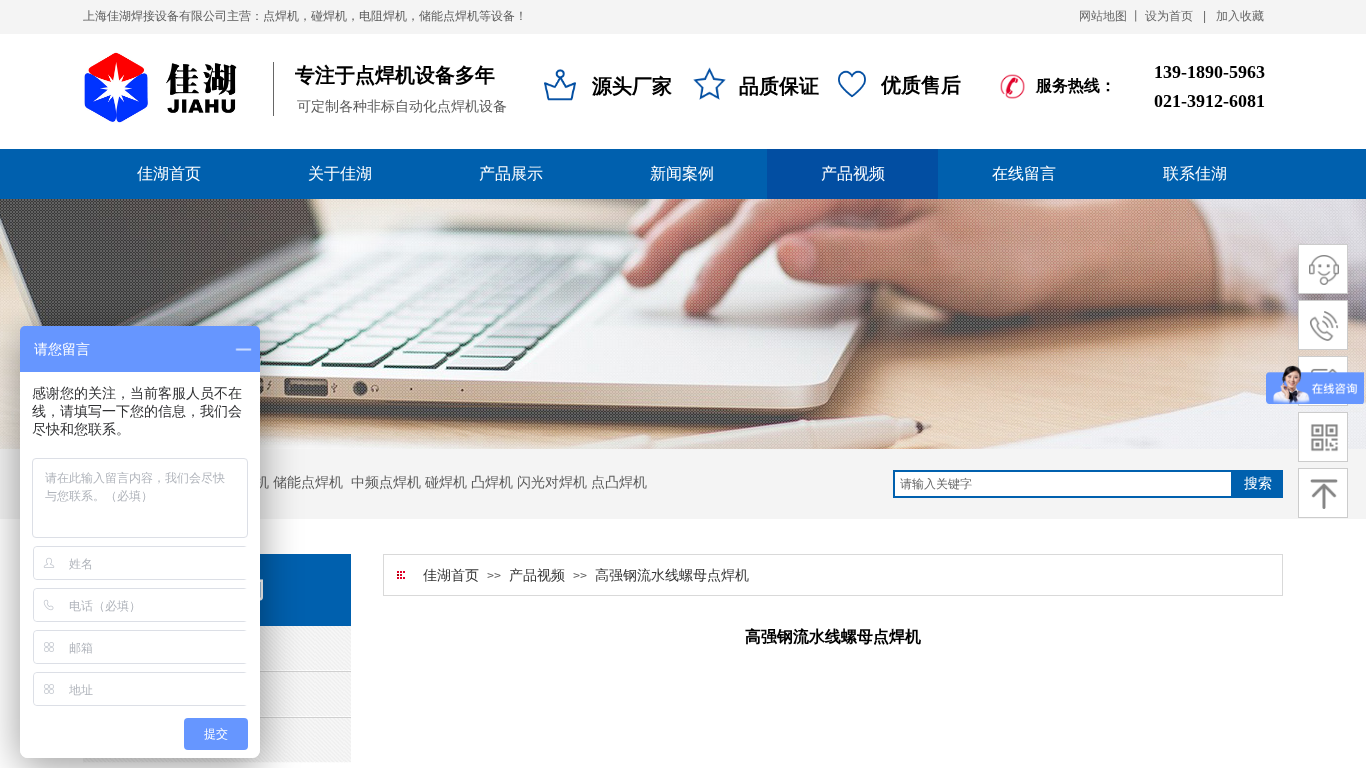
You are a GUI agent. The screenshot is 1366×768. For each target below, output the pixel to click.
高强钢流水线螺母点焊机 (672, 575)
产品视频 (537, 575)
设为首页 (1169, 16)
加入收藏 (1240, 16)
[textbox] (1063, 484)
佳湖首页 (451, 575)
